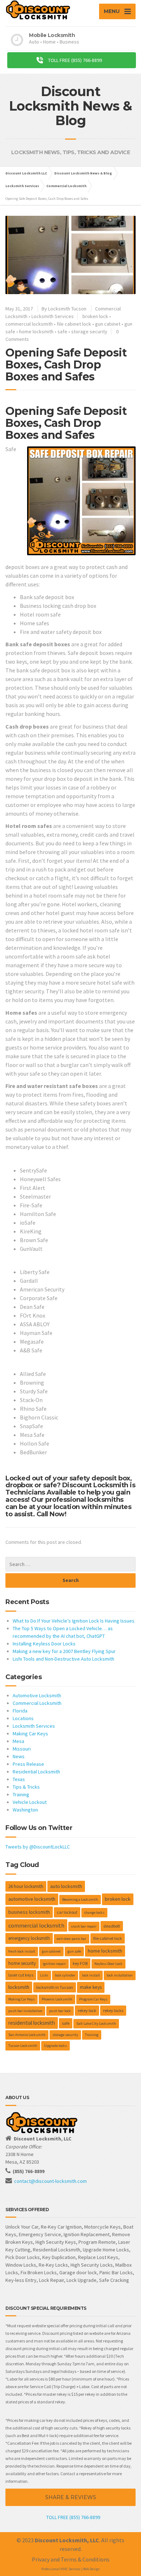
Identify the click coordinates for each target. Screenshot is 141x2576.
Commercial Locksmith (37, 1703)
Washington (25, 1810)
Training (21, 1794)
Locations (23, 1718)
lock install (91, 1975)
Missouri (22, 1749)
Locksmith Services (53, 316)
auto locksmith (66, 1886)
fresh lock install (22, 1951)
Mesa (18, 1741)
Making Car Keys (30, 1734)
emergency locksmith (29, 1938)
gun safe (74, 1951)
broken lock (95, 316)
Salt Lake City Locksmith (96, 2023)
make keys (91, 1987)
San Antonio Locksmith (27, 2035)
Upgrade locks (55, 2046)
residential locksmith (32, 2023)
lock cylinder (65, 1975)
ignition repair (54, 1964)
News (19, 1756)
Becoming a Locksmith (80, 1899)
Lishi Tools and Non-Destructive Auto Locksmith (63, 1659)
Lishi (44, 1975)
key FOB (80, 1963)
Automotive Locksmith (37, 1695)
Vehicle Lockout (30, 1802)
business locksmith (29, 1912)
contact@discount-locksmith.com (50, 2181)
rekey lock (87, 2010)
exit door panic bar (72, 1939)
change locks (94, 1913)
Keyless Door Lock (108, 1964)
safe (62, 331)
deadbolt (112, 1926)
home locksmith (36, 331)
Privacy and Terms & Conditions (71, 2559)
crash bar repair (84, 1926)
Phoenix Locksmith (57, 1999)
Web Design (91, 2569)
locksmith (19, 1987)
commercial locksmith (29, 324)
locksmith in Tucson (55, 1987)
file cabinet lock (74, 324)
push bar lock (60, 2011)
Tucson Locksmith (23, 2046)
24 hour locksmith (26, 1886)
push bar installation (25, 2011)
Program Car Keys (93, 1999)
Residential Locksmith (36, 1772)
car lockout (67, 1912)
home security (22, 1963)
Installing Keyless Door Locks (44, 1644)
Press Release (28, 1764)
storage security (89, 331)
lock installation (120, 1975)
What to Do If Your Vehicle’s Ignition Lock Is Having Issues (74, 1621)
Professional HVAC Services (61, 2569)
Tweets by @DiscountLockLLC (38, 1847)
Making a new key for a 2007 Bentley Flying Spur (64, 1651)
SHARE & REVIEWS (71, 2497)
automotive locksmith (32, 1899)
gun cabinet (108, 324)
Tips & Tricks (26, 1787)
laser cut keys (21, 1975)
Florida (20, 1711)
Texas (19, 1779)
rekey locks (113, 2010)
